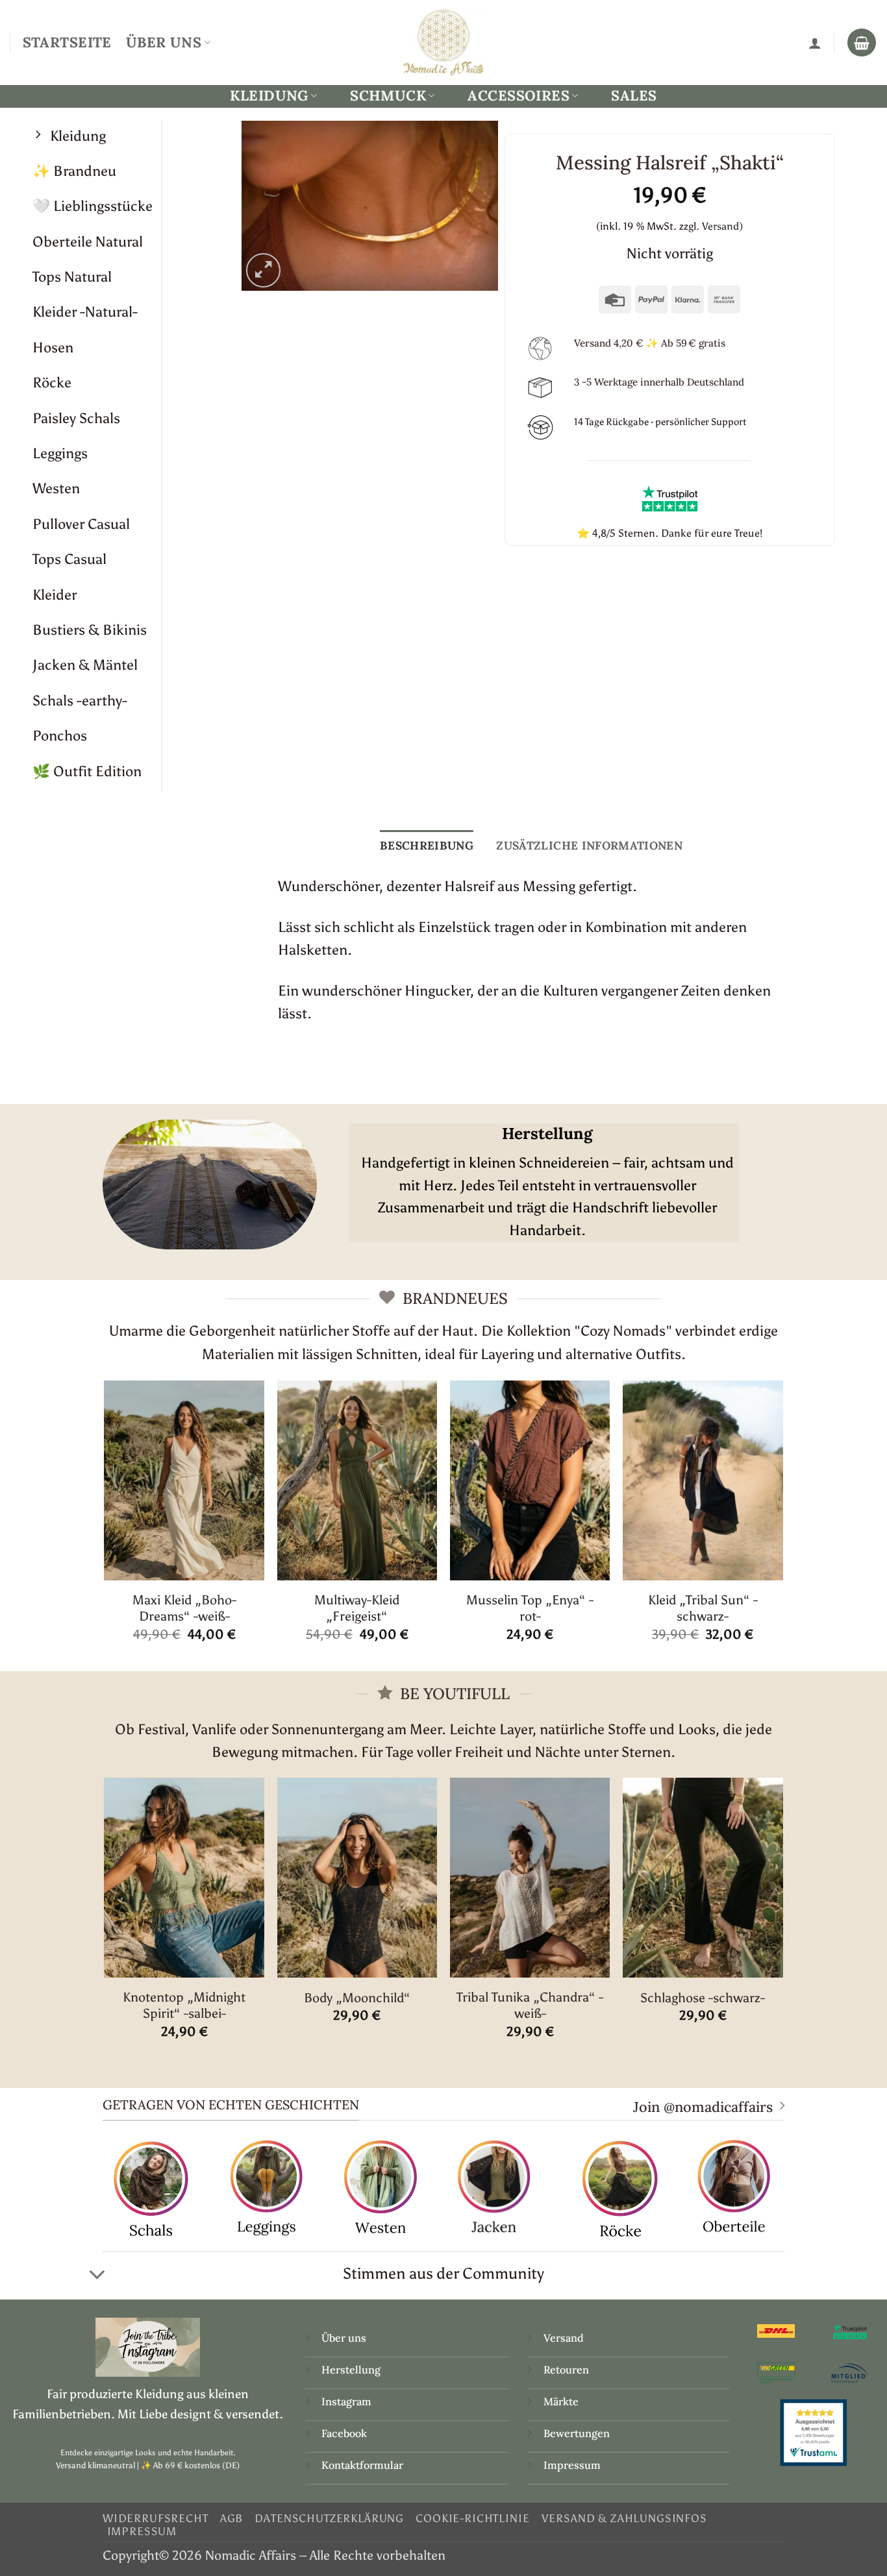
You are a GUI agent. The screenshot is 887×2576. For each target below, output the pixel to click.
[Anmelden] (815, 43)
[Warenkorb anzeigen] (862, 43)
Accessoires (518, 96)
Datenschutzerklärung (329, 2518)
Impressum (572, 2465)
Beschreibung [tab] (427, 845)
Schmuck (388, 96)
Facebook (344, 2433)
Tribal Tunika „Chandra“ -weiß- (530, 2005)
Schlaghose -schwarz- (703, 1998)
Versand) (722, 226)
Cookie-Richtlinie (472, 2518)
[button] (263, 270)
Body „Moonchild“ (357, 1998)
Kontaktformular (362, 2465)
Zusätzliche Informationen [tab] (589, 845)
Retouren (566, 2370)
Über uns (344, 2338)
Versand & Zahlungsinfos (624, 2518)
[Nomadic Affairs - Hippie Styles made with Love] (443, 42)
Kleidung (269, 96)
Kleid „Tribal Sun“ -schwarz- (703, 1608)
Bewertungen (577, 2433)
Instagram (348, 2401)
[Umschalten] (97, 2275)
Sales (634, 95)
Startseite (67, 42)
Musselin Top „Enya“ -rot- (530, 1608)
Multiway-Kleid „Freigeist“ (357, 1608)
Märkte (561, 2401)
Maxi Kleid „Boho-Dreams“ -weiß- (184, 1608)
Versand (564, 2338)
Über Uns (164, 42)
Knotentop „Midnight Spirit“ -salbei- (184, 2005)
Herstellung (351, 2370)
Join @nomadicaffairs (703, 2107)
